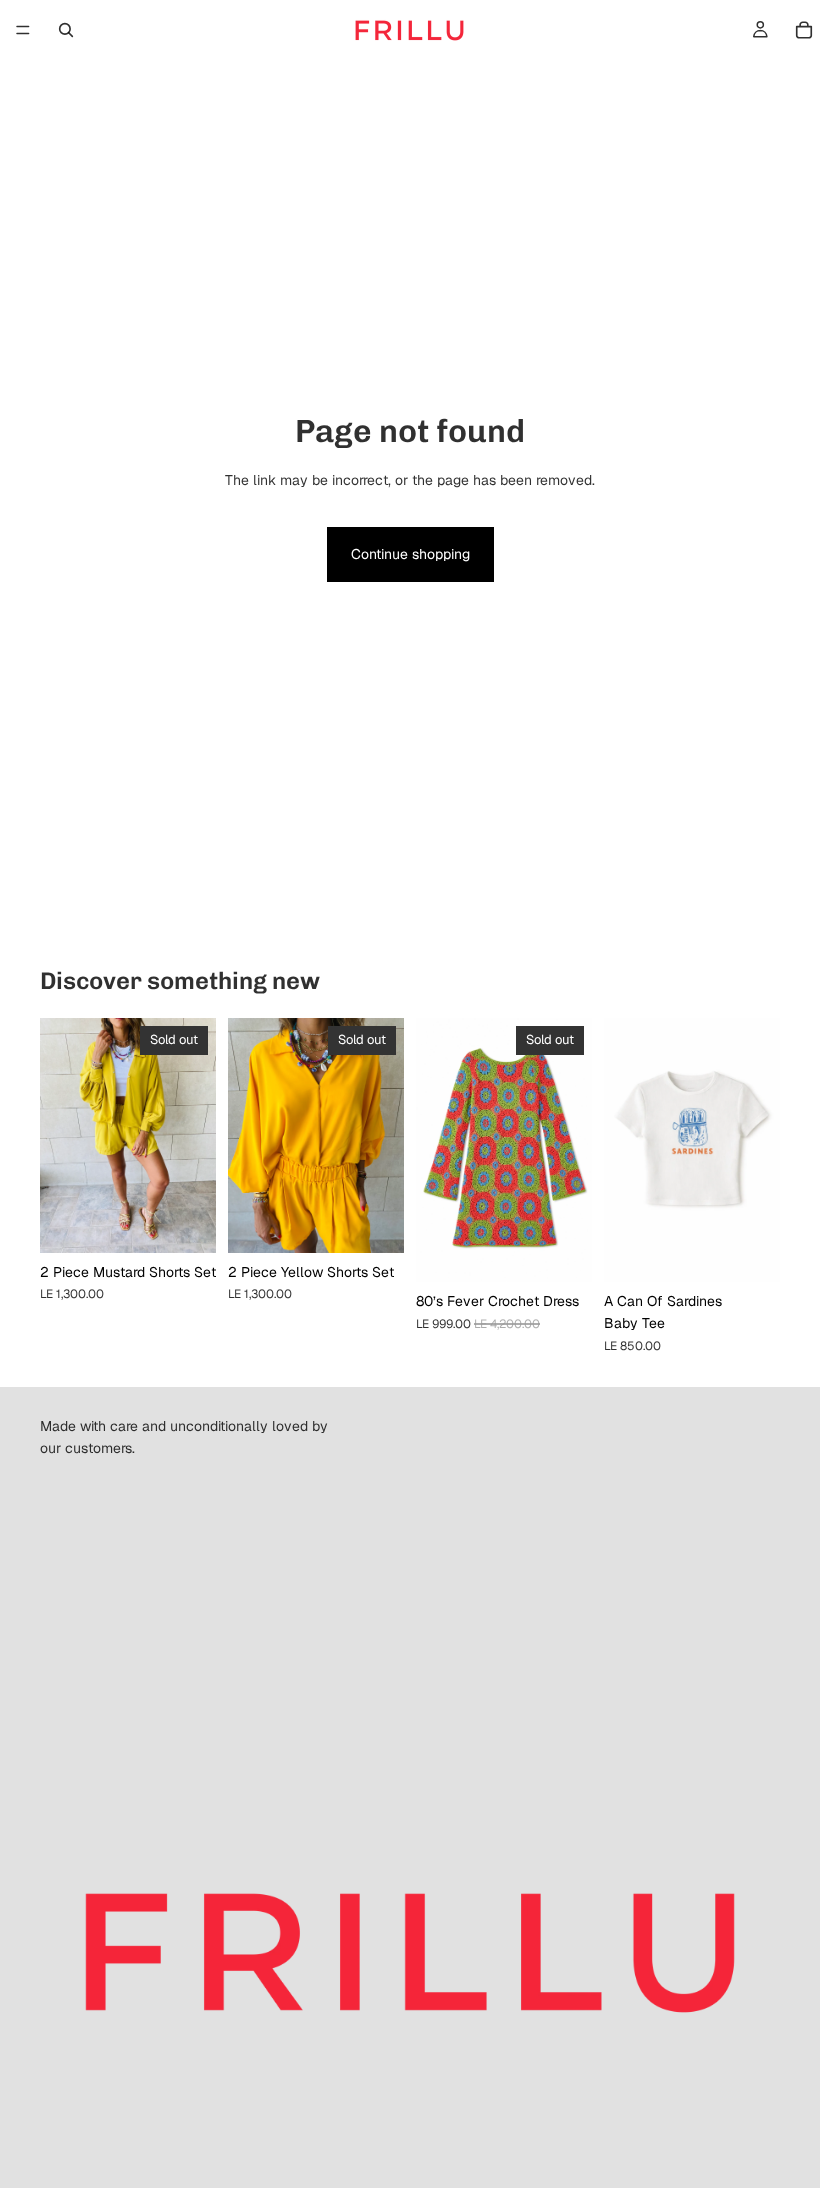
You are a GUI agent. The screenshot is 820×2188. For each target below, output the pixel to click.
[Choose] (749, 1251)
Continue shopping (410, 554)
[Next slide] (194, 1135)
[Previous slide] (62, 1135)
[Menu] (23, 30)
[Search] (66, 30)
